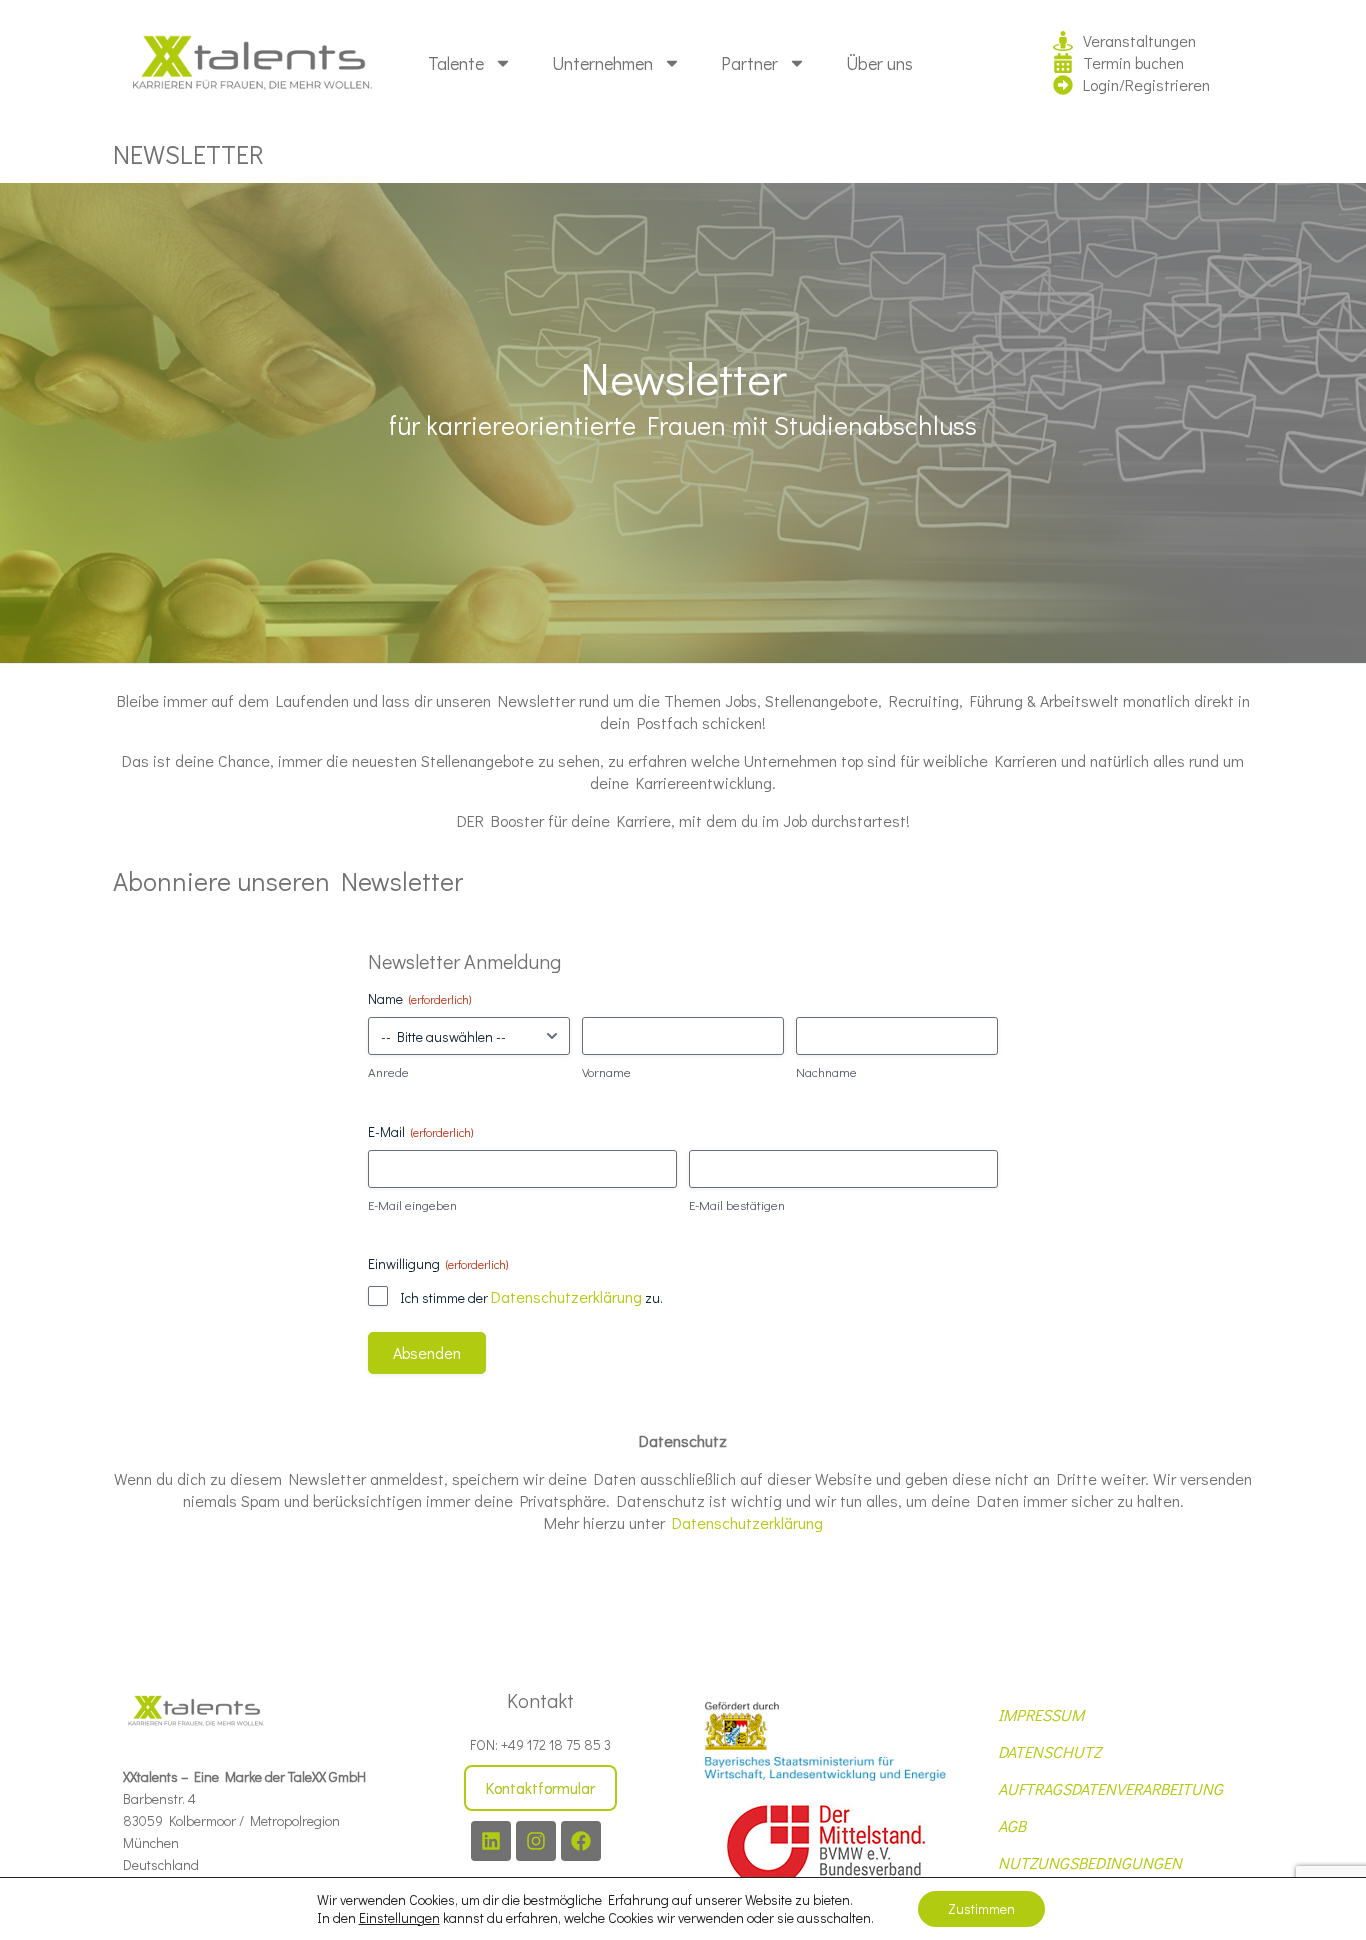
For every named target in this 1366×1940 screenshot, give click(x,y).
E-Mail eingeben (412, 1204)
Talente (456, 63)
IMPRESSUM (1041, 1714)
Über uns (879, 63)
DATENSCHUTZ (1049, 1751)
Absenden (427, 1352)
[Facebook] (581, 1841)
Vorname (606, 1071)
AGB (1012, 1825)
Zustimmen (981, 1908)
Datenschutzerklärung (566, 1296)
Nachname (826, 1071)
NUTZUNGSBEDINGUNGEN (1090, 1862)
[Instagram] (536, 1841)
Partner (749, 63)
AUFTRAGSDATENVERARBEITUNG (1110, 1788)
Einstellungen (399, 1918)
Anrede (388, 1071)
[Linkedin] (491, 1841)
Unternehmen (602, 63)
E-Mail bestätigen (737, 1204)
